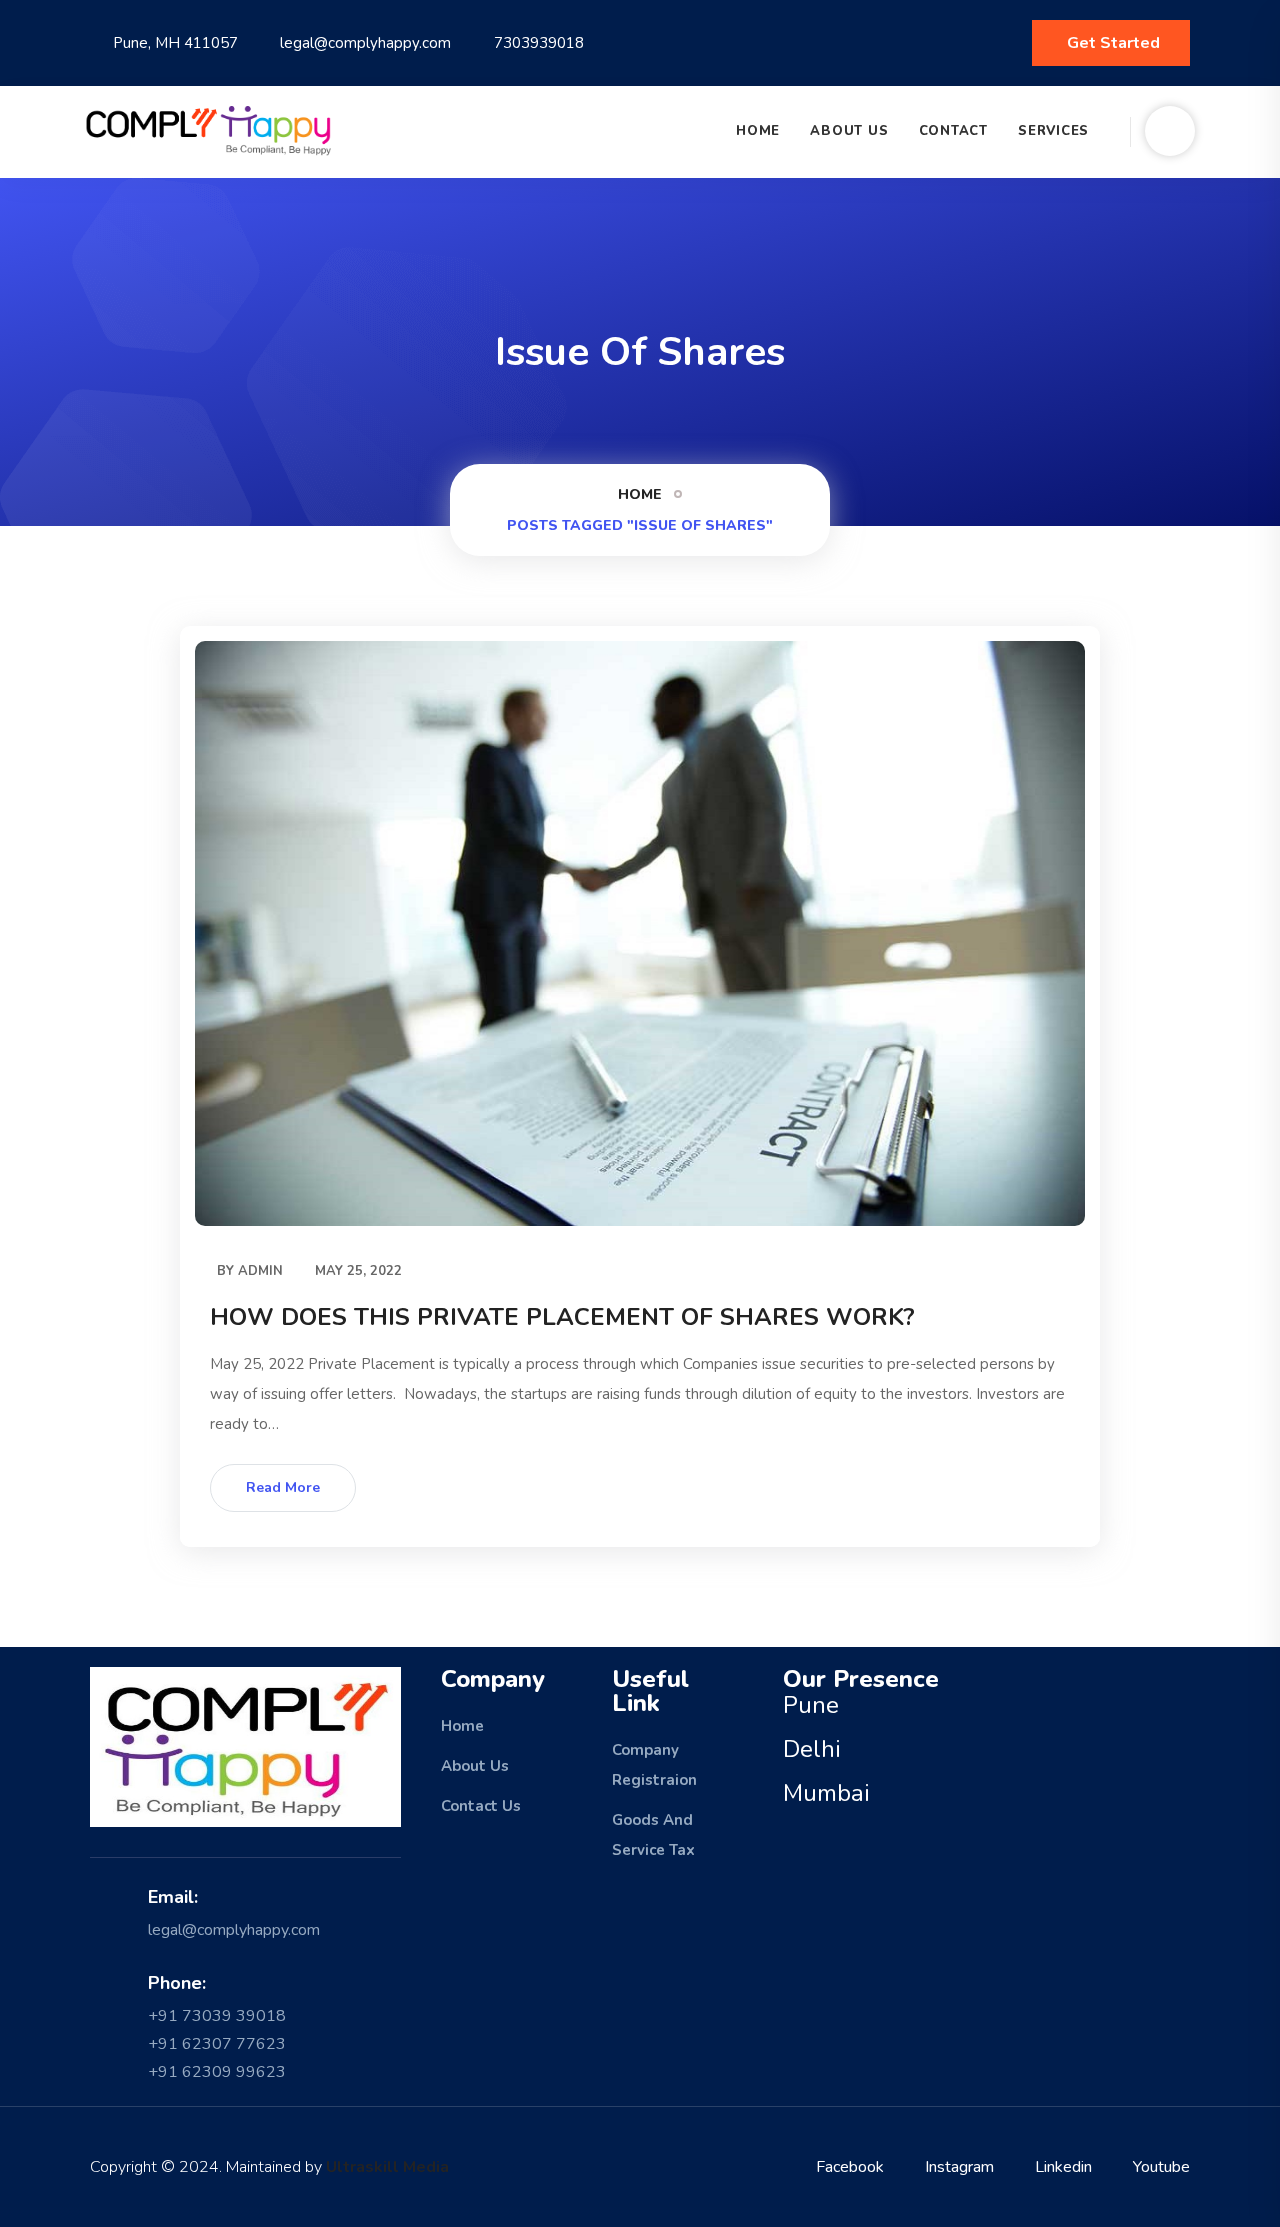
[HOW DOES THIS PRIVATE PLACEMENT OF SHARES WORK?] (640, 933)
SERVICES (1053, 131)
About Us (849, 131)
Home (758, 131)
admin (260, 1271)
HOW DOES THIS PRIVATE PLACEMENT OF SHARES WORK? (562, 1317)
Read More (283, 1487)
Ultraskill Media (387, 2167)
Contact (953, 131)
